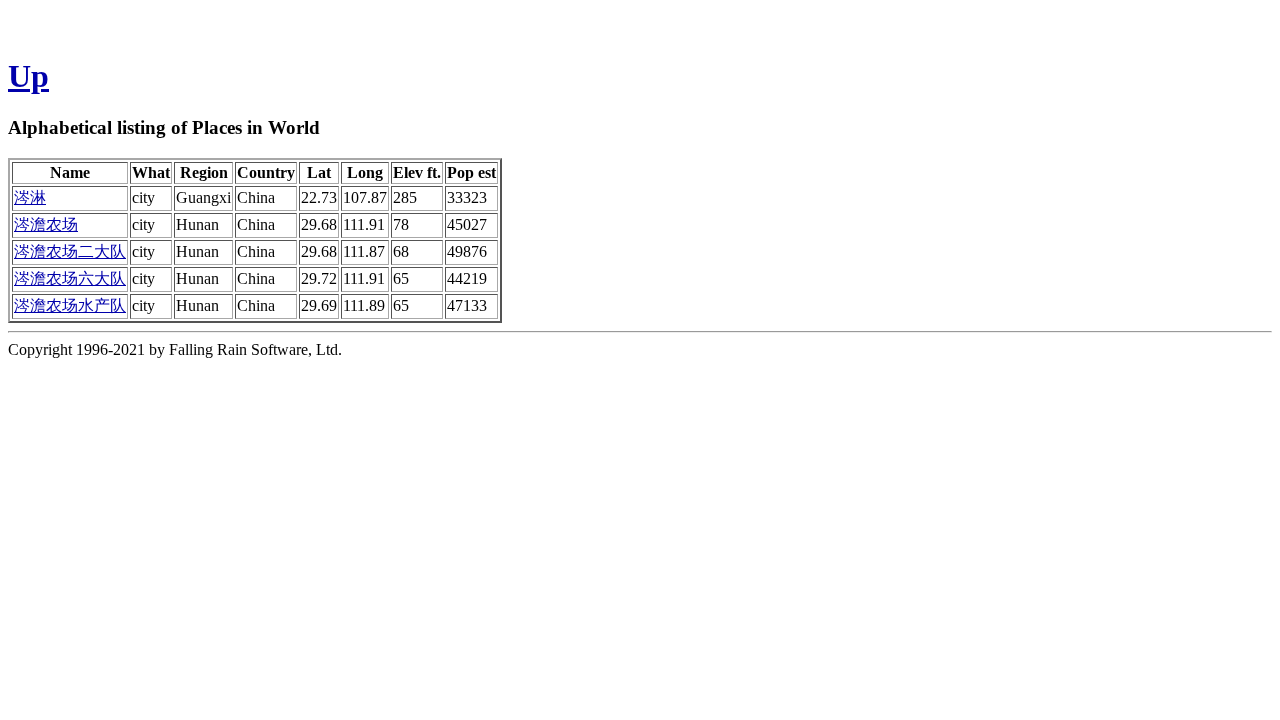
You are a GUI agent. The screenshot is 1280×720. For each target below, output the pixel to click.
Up (28, 76)
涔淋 (30, 197)
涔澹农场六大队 (70, 278)
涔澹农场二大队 (70, 251)
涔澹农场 (46, 224)
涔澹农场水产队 (70, 305)
